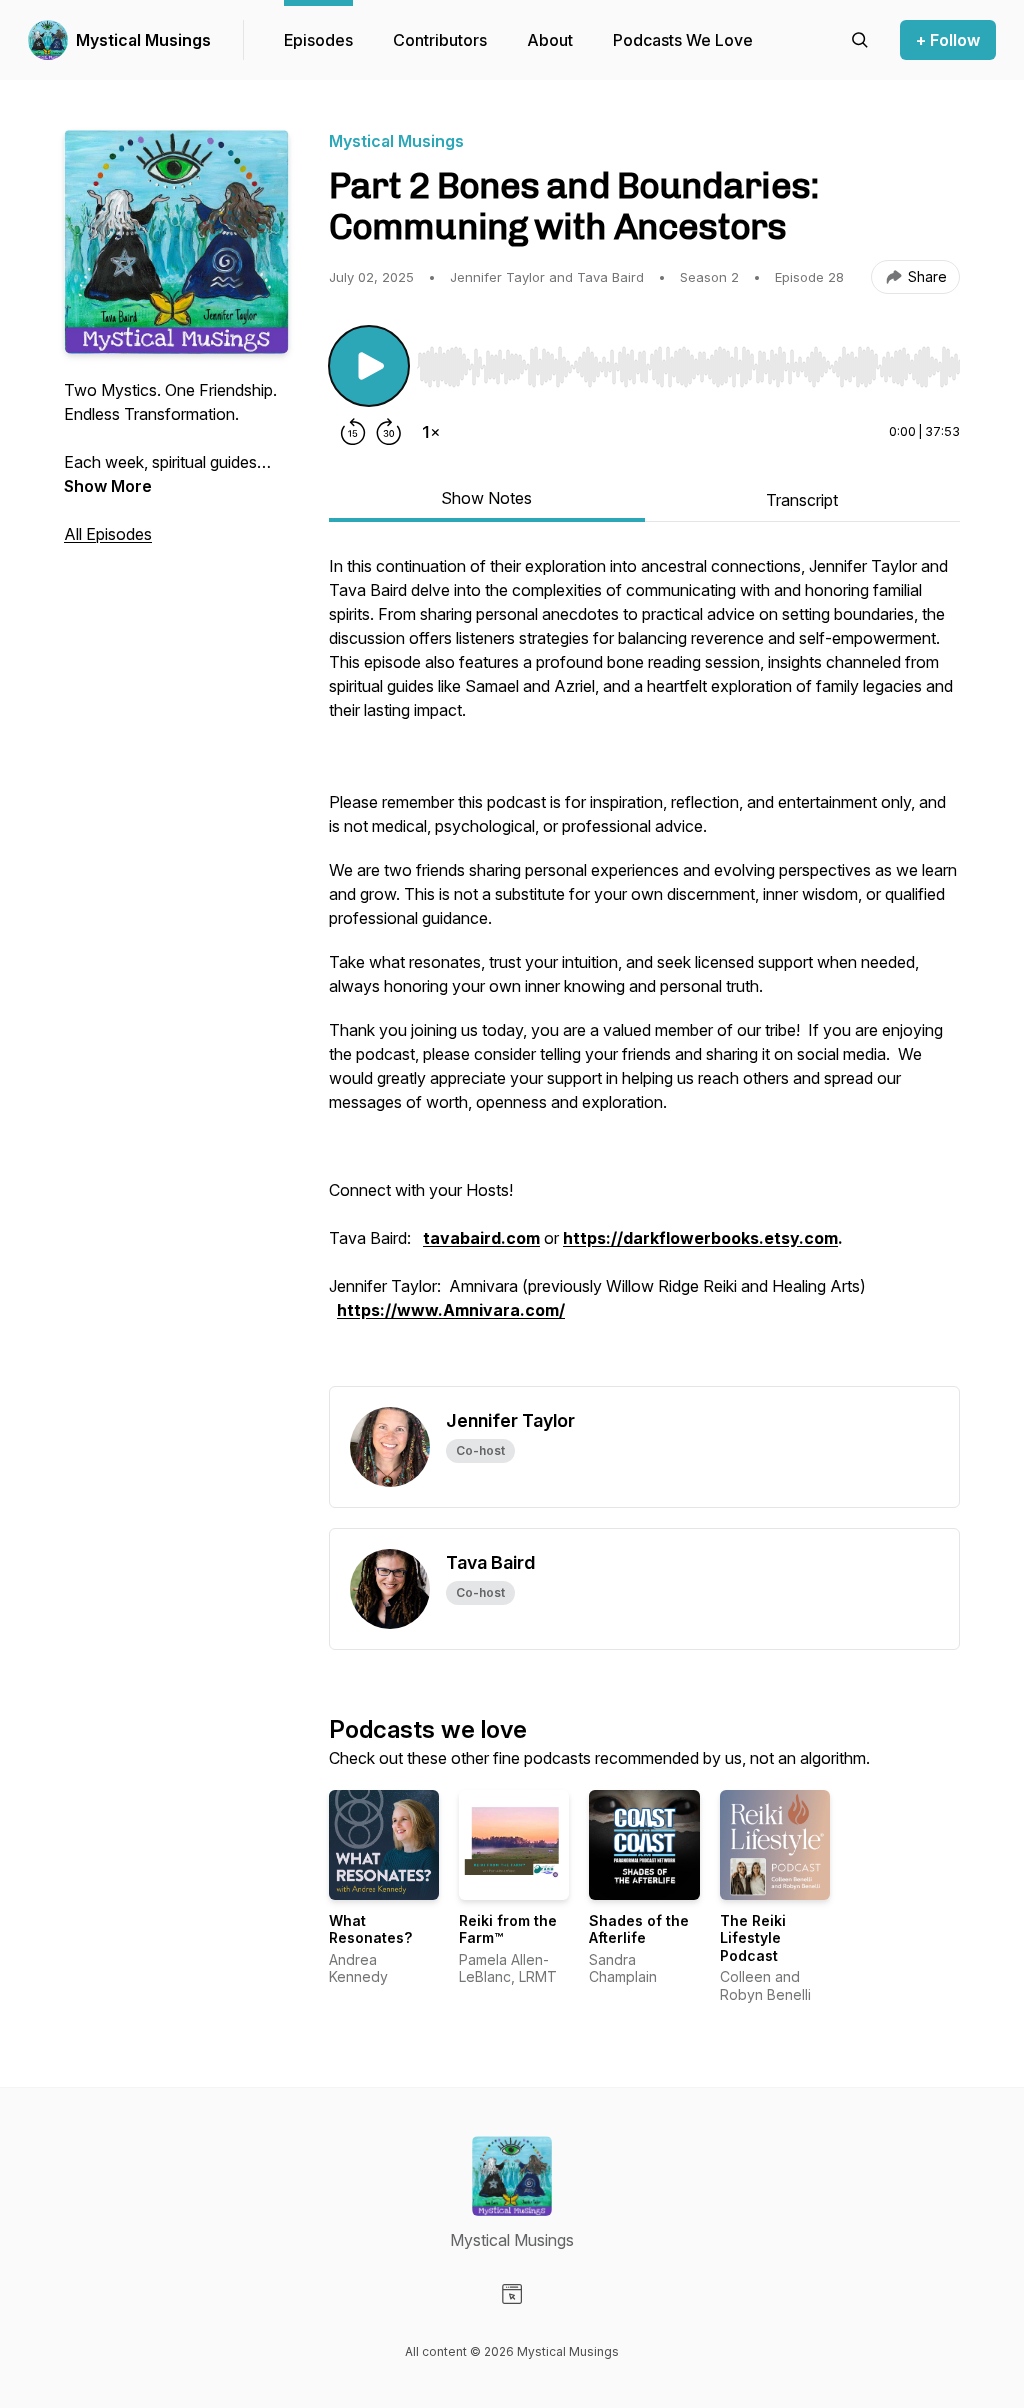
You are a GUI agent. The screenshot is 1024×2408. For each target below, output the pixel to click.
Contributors (440, 40)
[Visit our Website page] (512, 2294)
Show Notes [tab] (486, 498)
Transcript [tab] (802, 500)
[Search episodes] (860, 40)
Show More (108, 486)
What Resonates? (370, 1929)
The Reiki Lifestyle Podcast (753, 1938)
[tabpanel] (644, 970)
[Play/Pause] (369, 366)
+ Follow (948, 40)
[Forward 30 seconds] (389, 432)
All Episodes (108, 534)
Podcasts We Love (683, 40)
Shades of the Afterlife (639, 1929)
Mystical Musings (143, 40)
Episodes (318, 40)
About (550, 40)
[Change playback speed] (431, 432)
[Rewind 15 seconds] (353, 432)
